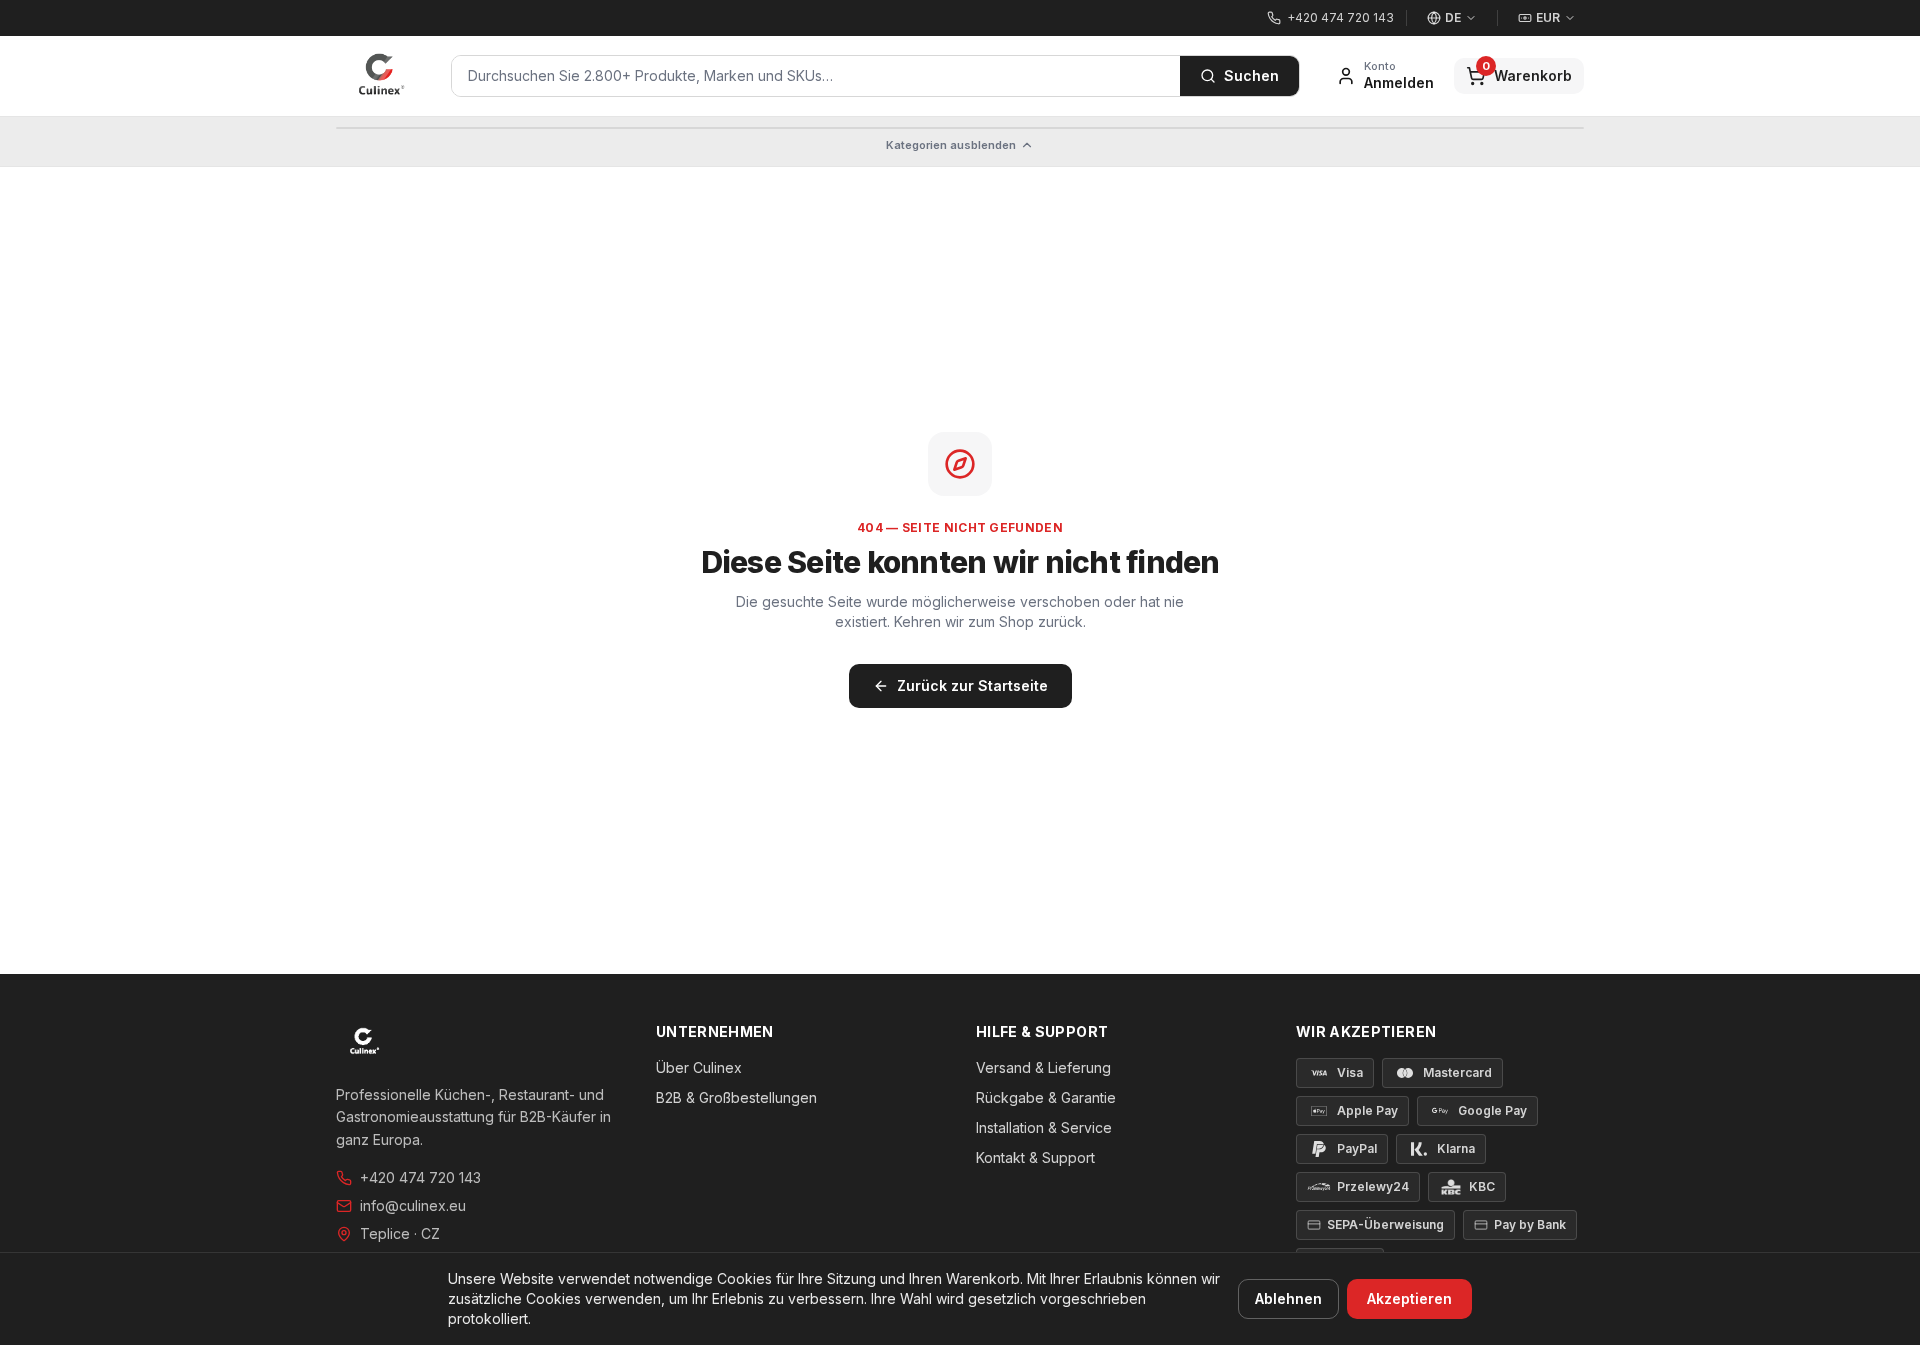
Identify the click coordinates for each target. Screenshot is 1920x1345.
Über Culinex (699, 1067)
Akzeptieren (1409, 1298)
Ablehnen (1288, 1298)
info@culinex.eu (413, 1205)
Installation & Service (1044, 1127)
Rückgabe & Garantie (1046, 1097)
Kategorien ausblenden (951, 145)
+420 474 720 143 (420, 1177)
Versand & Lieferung (1043, 1067)
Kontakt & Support (1035, 1157)
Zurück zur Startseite (972, 685)
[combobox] (816, 76)
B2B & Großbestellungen (736, 1097)
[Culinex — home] (381, 76)
